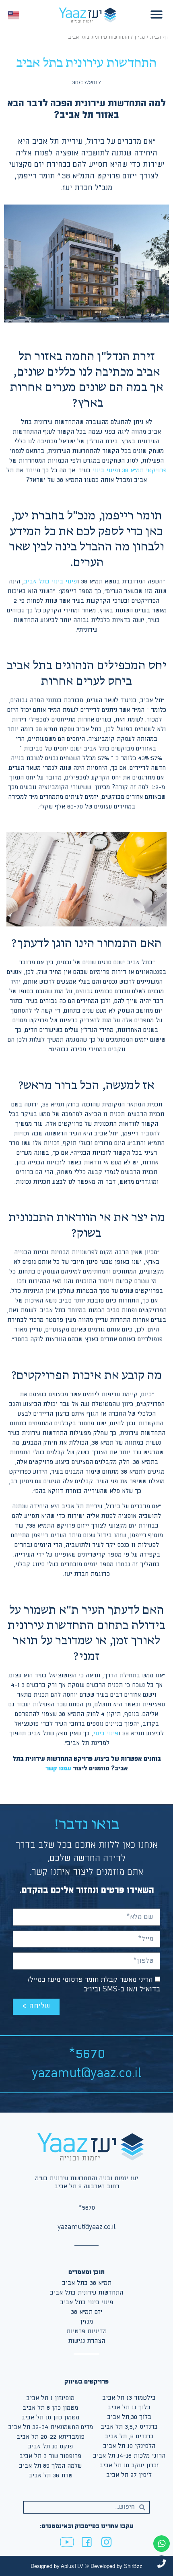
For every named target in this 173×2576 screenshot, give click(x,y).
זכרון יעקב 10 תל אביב (129, 2465)
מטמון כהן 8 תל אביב (50, 2408)
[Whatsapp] (162, 2544)
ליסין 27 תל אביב (129, 2475)
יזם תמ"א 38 (86, 2312)
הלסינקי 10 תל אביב (129, 2446)
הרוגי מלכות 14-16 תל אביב (129, 2456)
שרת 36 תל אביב (50, 2476)
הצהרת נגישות (86, 2341)
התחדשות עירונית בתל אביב (86, 2293)
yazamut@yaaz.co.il (87, 2074)
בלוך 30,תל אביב (129, 2417)
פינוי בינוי (104, 470)
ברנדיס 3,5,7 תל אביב (129, 2427)
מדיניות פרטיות (86, 2331)
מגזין (140, 37)
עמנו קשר (58, 1769)
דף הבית (160, 37)
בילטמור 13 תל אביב (129, 2398)
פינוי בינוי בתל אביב (50, 582)
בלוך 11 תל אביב (129, 2408)
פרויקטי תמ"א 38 (144, 470)
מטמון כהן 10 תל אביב (50, 2418)
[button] (157, 14)
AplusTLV (72, 2566)
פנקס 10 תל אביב (50, 2447)
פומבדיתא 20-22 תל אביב (50, 2437)
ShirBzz (133, 2566)
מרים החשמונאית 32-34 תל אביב (50, 2427)
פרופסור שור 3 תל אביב (50, 2456)
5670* (87, 2054)
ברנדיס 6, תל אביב (129, 2436)
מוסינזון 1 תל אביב (50, 2398)
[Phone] (162, 2564)
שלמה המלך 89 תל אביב (50, 2466)
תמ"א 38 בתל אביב (87, 2283)
